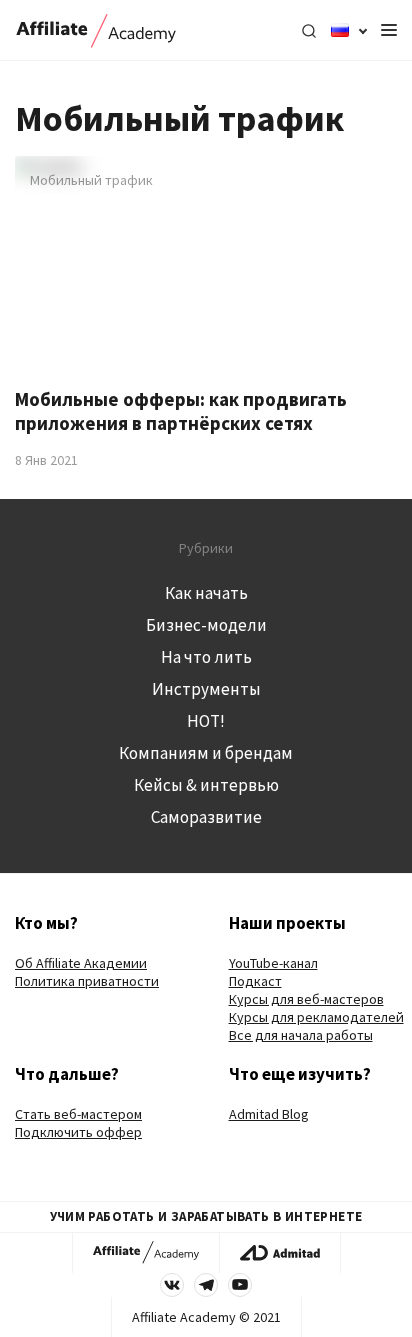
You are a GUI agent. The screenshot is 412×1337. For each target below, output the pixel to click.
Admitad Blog (269, 1114)
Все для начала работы (301, 1035)
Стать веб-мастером (78, 1114)
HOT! (206, 721)
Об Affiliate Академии (81, 963)
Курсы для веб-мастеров (306, 999)
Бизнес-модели (206, 625)
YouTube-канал (273, 963)
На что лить (206, 657)
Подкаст (255, 981)
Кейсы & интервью (206, 785)
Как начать (206, 593)
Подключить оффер (78, 1132)
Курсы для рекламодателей (316, 1017)
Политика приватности (87, 981)
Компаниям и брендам (206, 753)
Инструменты (206, 689)
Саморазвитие (206, 817)
